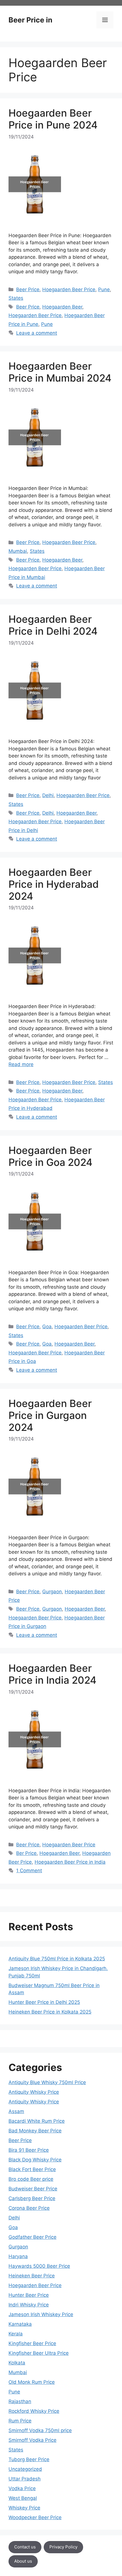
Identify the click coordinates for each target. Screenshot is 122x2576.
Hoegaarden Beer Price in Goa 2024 (51, 1156)
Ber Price (26, 1853)
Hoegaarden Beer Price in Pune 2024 (53, 119)
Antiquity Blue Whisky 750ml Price (47, 2082)
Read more (21, 1064)
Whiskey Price (24, 2508)
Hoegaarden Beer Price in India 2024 (52, 1674)
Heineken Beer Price (32, 2276)
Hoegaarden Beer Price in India (70, 1862)
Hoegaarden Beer (62, 307)
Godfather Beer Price (32, 2237)
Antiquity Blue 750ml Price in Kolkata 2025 (57, 1959)
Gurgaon (52, 1592)
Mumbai (18, 551)
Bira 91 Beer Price (29, 2150)
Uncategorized (25, 2469)
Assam (16, 2111)
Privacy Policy (63, 2547)
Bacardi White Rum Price (37, 2121)
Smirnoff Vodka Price (32, 2440)
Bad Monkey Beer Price (35, 2131)
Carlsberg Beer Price (32, 2198)
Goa (47, 1327)
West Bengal (23, 2498)
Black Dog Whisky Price (35, 2160)
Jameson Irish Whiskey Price (41, 2314)
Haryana (18, 2256)
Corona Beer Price (29, 2208)
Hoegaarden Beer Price (69, 289)
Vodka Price (22, 2488)
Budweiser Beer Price (33, 2189)
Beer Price (28, 289)
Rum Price (20, 2421)
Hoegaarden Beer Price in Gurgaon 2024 (50, 1415)
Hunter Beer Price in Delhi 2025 (44, 2002)
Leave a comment (37, 333)
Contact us (25, 2547)
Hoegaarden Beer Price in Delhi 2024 (53, 625)
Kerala (16, 2334)
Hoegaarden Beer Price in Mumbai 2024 (60, 372)
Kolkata (17, 2363)
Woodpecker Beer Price (35, 2517)
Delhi (48, 795)
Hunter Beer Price (29, 2295)
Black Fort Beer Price (32, 2169)
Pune (104, 289)
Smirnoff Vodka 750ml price (40, 2430)
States (16, 298)
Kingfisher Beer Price (32, 2343)
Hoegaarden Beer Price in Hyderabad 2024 (54, 884)
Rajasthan (20, 2401)
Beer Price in (30, 20)
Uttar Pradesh (25, 2479)
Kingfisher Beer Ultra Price (39, 2353)
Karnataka (20, 2324)
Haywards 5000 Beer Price (39, 2266)
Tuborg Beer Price (29, 2459)
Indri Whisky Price (29, 2305)
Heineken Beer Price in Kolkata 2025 (50, 2012)
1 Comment (29, 1871)
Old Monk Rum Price (32, 2382)
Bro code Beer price (31, 2179)
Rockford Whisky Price (34, 2411)
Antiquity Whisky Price (34, 2092)
